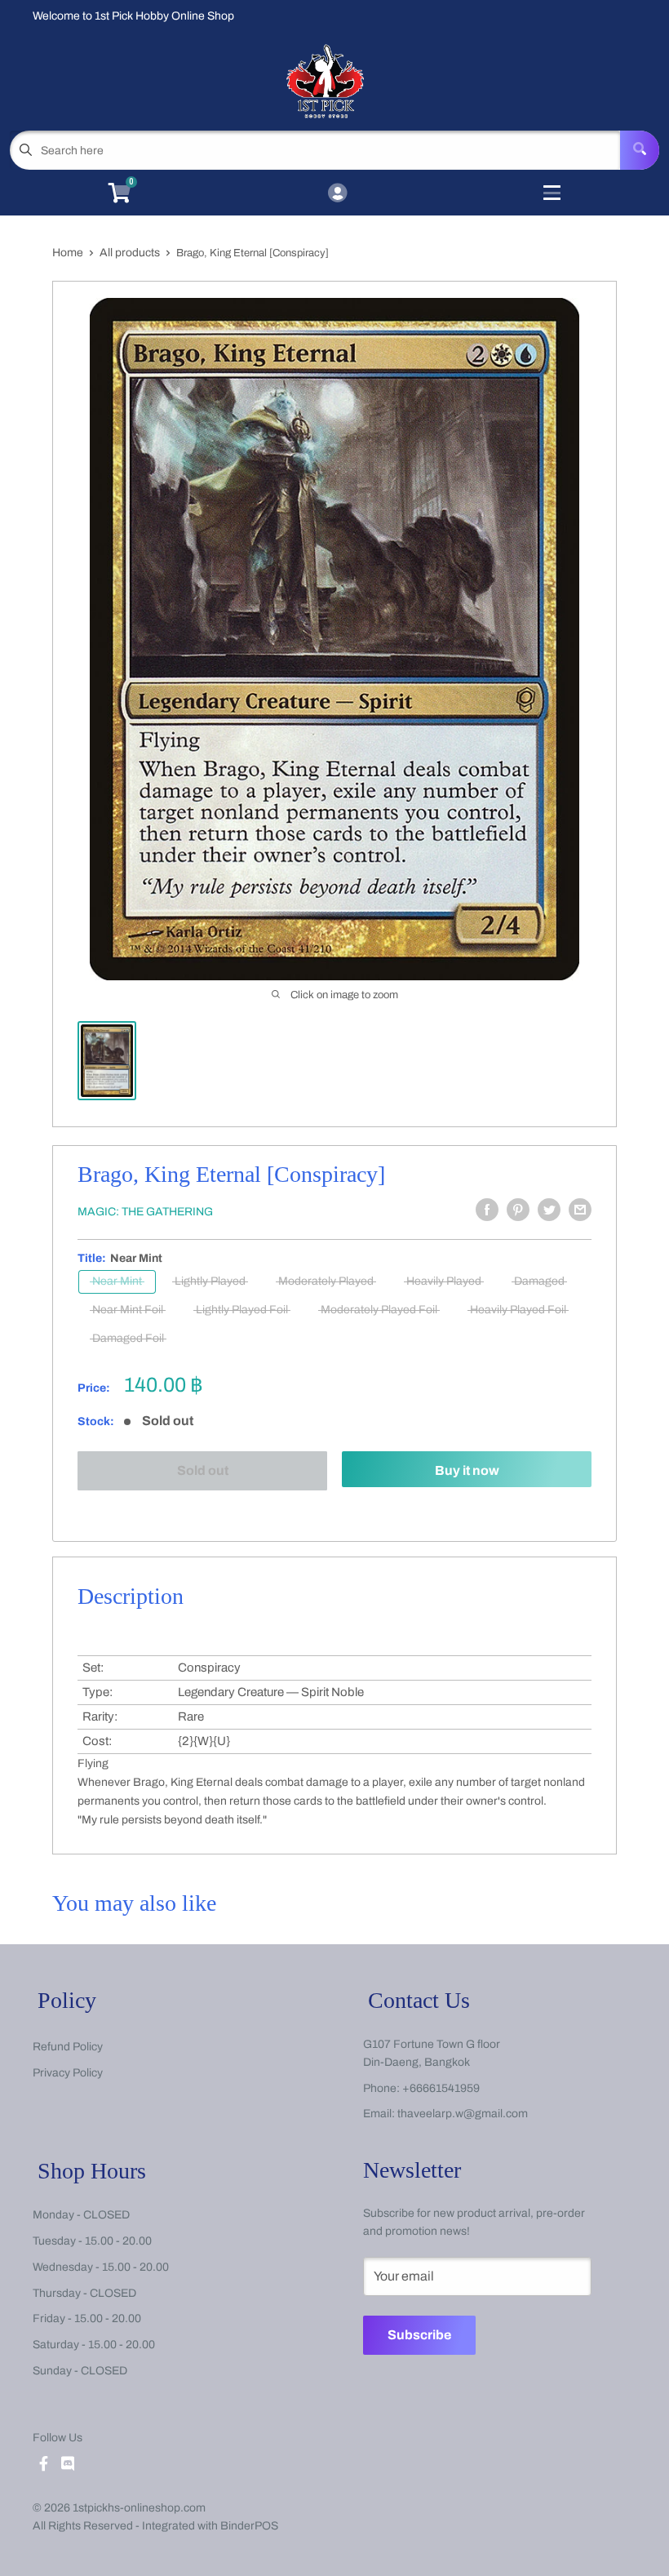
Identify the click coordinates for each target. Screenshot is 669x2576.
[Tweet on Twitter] (549, 1210)
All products (130, 253)
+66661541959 (441, 2088)
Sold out (203, 1470)
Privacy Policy (68, 2073)
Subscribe (419, 2335)
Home (68, 253)
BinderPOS (249, 2526)
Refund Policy (68, 2047)
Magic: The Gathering (145, 1212)
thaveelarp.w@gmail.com (463, 2114)
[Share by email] (580, 1210)
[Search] (640, 150)
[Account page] (337, 194)
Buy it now (467, 1470)
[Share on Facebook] (487, 1210)
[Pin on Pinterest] (518, 1210)
